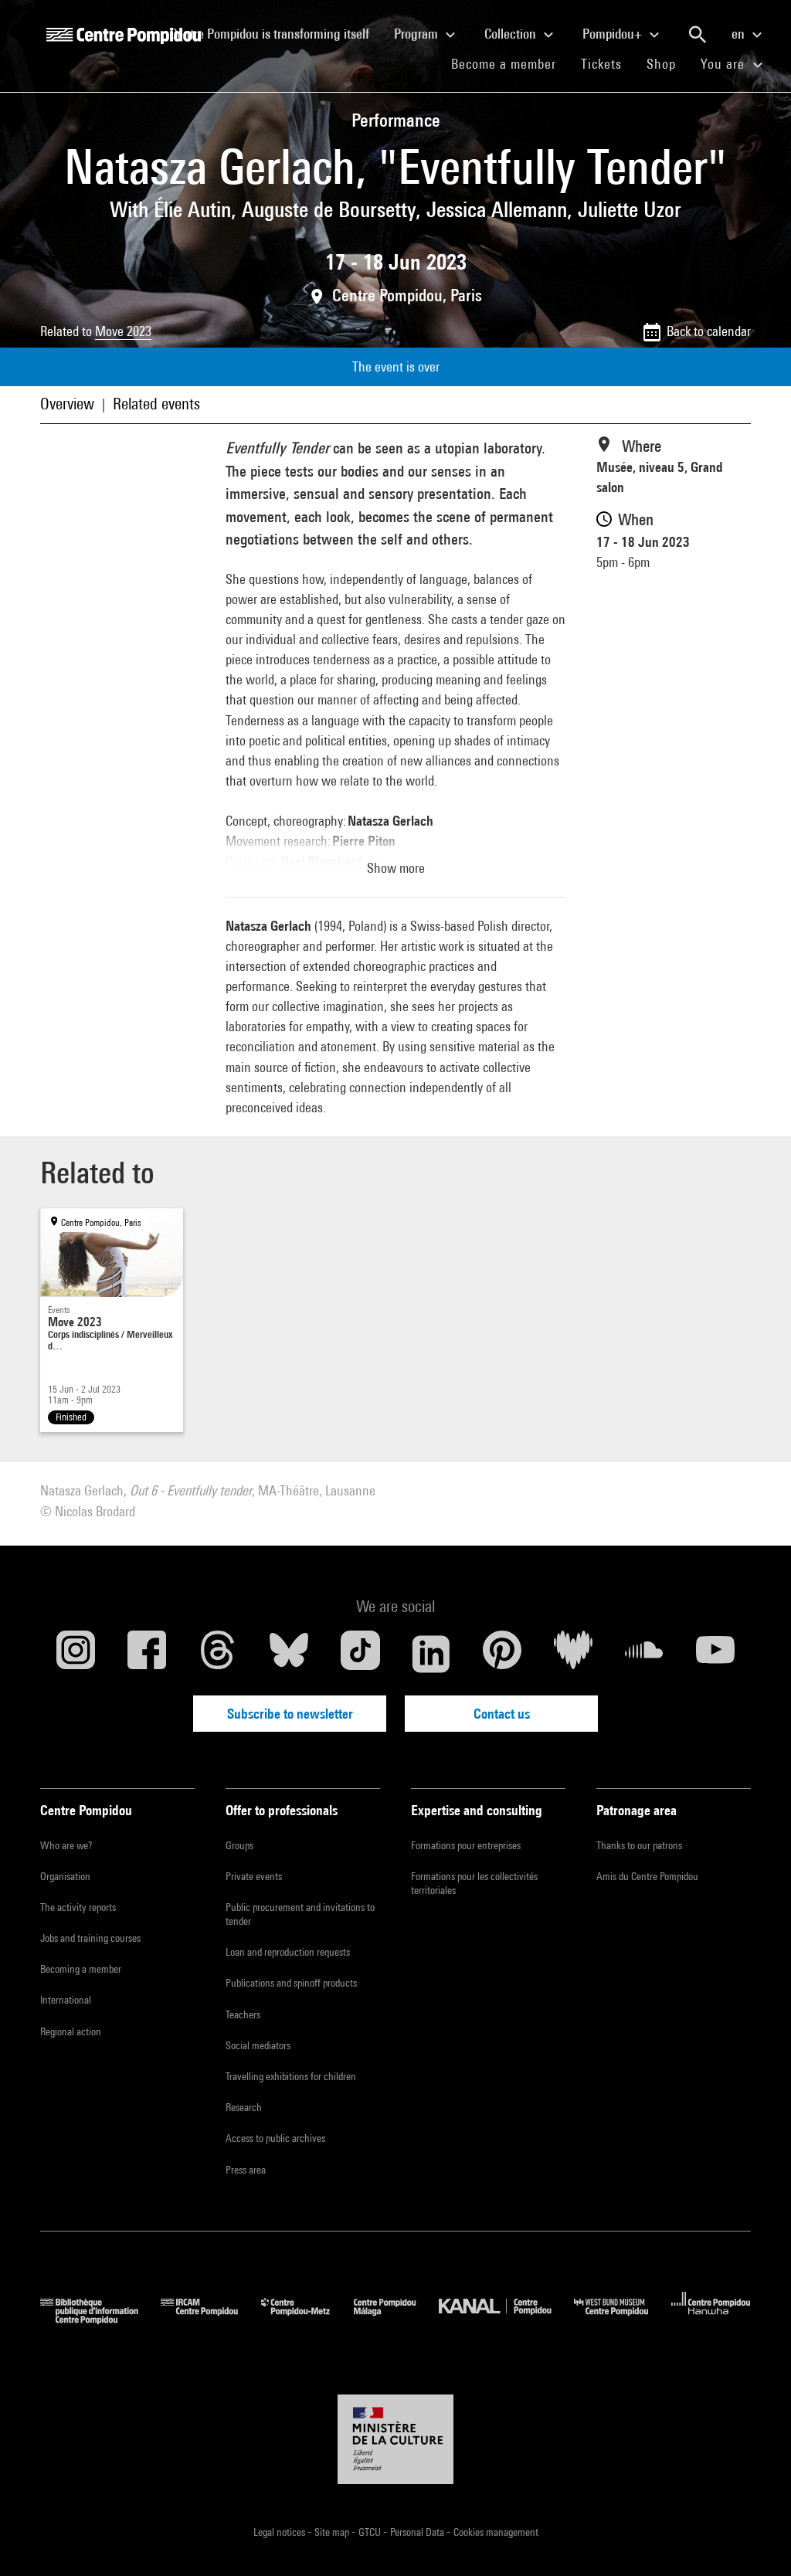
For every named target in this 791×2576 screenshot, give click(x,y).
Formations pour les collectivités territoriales (474, 1883)
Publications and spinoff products (291, 1983)
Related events (156, 404)
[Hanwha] (711, 2319)
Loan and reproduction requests (288, 1952)
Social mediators (258, 2045)
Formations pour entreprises (466, 1845)
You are (725, 64)
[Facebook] (147, 1654)
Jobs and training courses (90, 1938)
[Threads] (218, 1654)
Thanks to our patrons (639, 1845)
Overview (67, 404)
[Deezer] (573, 1654)
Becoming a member (81, 1969)
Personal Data (418, 2532)
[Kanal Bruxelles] (506, 2319)
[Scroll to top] (755, 2540)
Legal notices (280, 2532)
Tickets (601, 64)
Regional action (71, 2031)
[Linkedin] (431, 1654)
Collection (512, 34)
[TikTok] (360, 1654)
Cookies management (496, 2532)
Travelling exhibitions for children (291, 2076)
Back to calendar (709, 331)
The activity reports (78, 1907)
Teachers (243, 2014)
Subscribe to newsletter (290, 1714)
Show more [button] (396, 868)
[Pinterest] (502, 1654)
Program (418, 34)
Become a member (510, 63)
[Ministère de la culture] (395, 2439)
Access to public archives (275, 2138)
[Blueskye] (289, 1654)
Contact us (502, 1714)
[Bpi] (100, 2319)
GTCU (371, 2532)
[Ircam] (211, 2319)
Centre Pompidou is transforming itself (276, 33)
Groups (239, 1845)
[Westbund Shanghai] (623, 2319)
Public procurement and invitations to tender (300, 1914)
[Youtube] (715, 1654)
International (66, 2000)
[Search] (698, 35)
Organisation (65, 1876)
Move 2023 (123, 331)
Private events (254, 1876)
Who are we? (66, 1845)
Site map (333, 2532)
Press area (246, 2170)
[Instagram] (76, 1654)
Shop (667, 63)
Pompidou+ (614, 34)
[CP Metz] (307, 2319)
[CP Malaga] (396, 2319)
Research (244, 2107)
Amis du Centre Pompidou (647, 1876)
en (740, 34)
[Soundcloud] (644, 1654)
